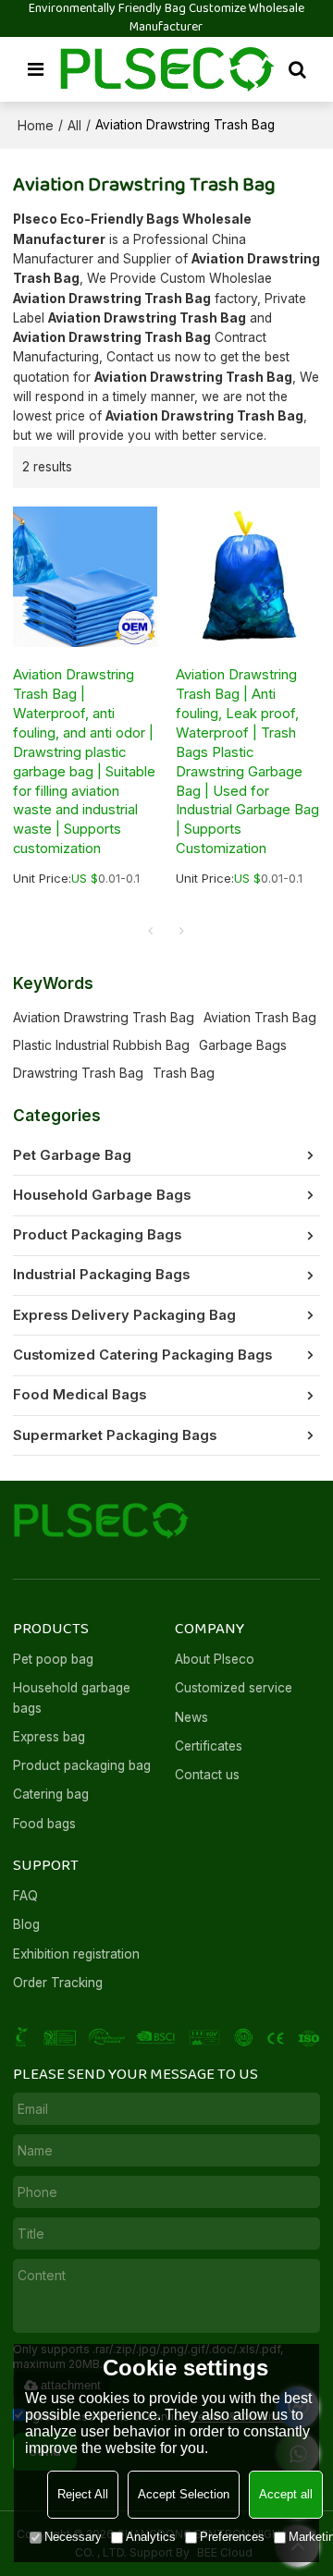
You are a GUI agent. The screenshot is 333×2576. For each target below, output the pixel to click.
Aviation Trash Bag (260, 1017)
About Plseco (215, 1659)
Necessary (73, 2537)
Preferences (232, 2537)
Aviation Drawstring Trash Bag (104, 1017)
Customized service (234, 1688)
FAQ (25, 1896)
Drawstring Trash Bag (78, 1073)
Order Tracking (58, 1983)
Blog (26, 1924)
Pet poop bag (53, 1659)
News (191, 1717)
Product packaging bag (82, 1765)
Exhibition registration (76, 1954)
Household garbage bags (72, 1697)
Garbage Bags (243, 1045)
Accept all (286, 2494)
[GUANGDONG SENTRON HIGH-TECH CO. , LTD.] (167, 69)
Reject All (83, 2494)
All (74, 125)
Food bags (44, 1824)
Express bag (49, 1737)
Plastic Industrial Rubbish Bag (101, 1045)
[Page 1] (151, 931)
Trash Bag (184, 1073)
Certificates (209, 1746)
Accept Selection (184, 2494)
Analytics (151, 2537)
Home (36, 125)
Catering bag (51, 1794)
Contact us (207, 1775)
